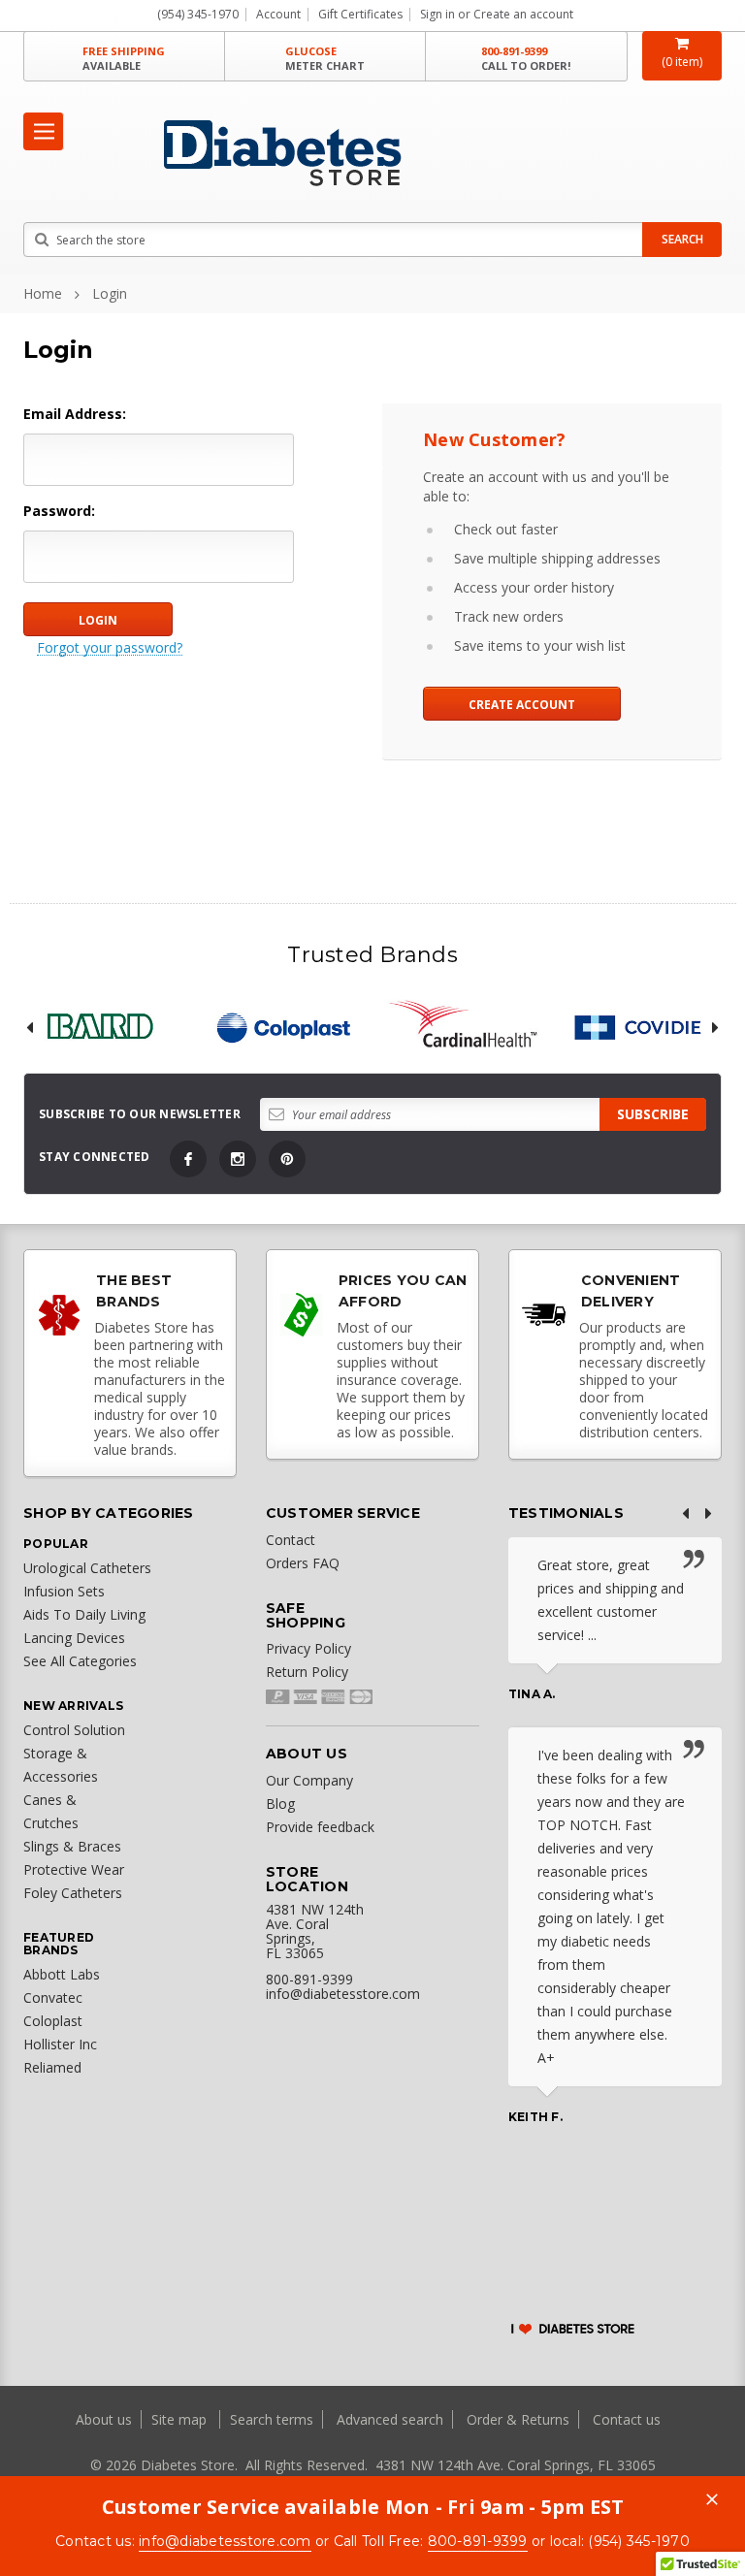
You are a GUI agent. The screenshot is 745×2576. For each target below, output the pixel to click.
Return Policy (307, 1672)
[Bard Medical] (100, 1028)
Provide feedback (320, 1827)
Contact (291, 1540)
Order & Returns (518, 2419)
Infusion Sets (64, 1591)
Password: (59, 511)
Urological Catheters (87, 1568)
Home (43, 293)
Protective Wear (74, 1869)
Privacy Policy (308, 1648)
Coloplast (53, 2021)
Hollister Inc (60, 2044)
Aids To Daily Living (84, 1614)
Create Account (522, 705)
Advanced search (390, 2419)
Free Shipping (124, 58)
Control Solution (74, 1730)
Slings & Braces (72, 1846)
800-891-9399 (526, 58)
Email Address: (75, 414)
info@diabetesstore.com (225, 2541)
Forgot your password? (110, 648)
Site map (181, 2419)
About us (106, 2419)
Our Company (309, 1780)
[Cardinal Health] (464, 1028)
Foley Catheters (73, 1893)
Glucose (325, 58)
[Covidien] (646, 1028)
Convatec (53, 1997)
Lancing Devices (74, 1638)
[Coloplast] (282, 1028)
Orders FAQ (303, 1563)
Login (110, 293)
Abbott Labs (62, 1974)
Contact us (627, 2419)
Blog (280, 1803)
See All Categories (80, 1661)
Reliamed (52, 2067)
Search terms (272, 2419)
